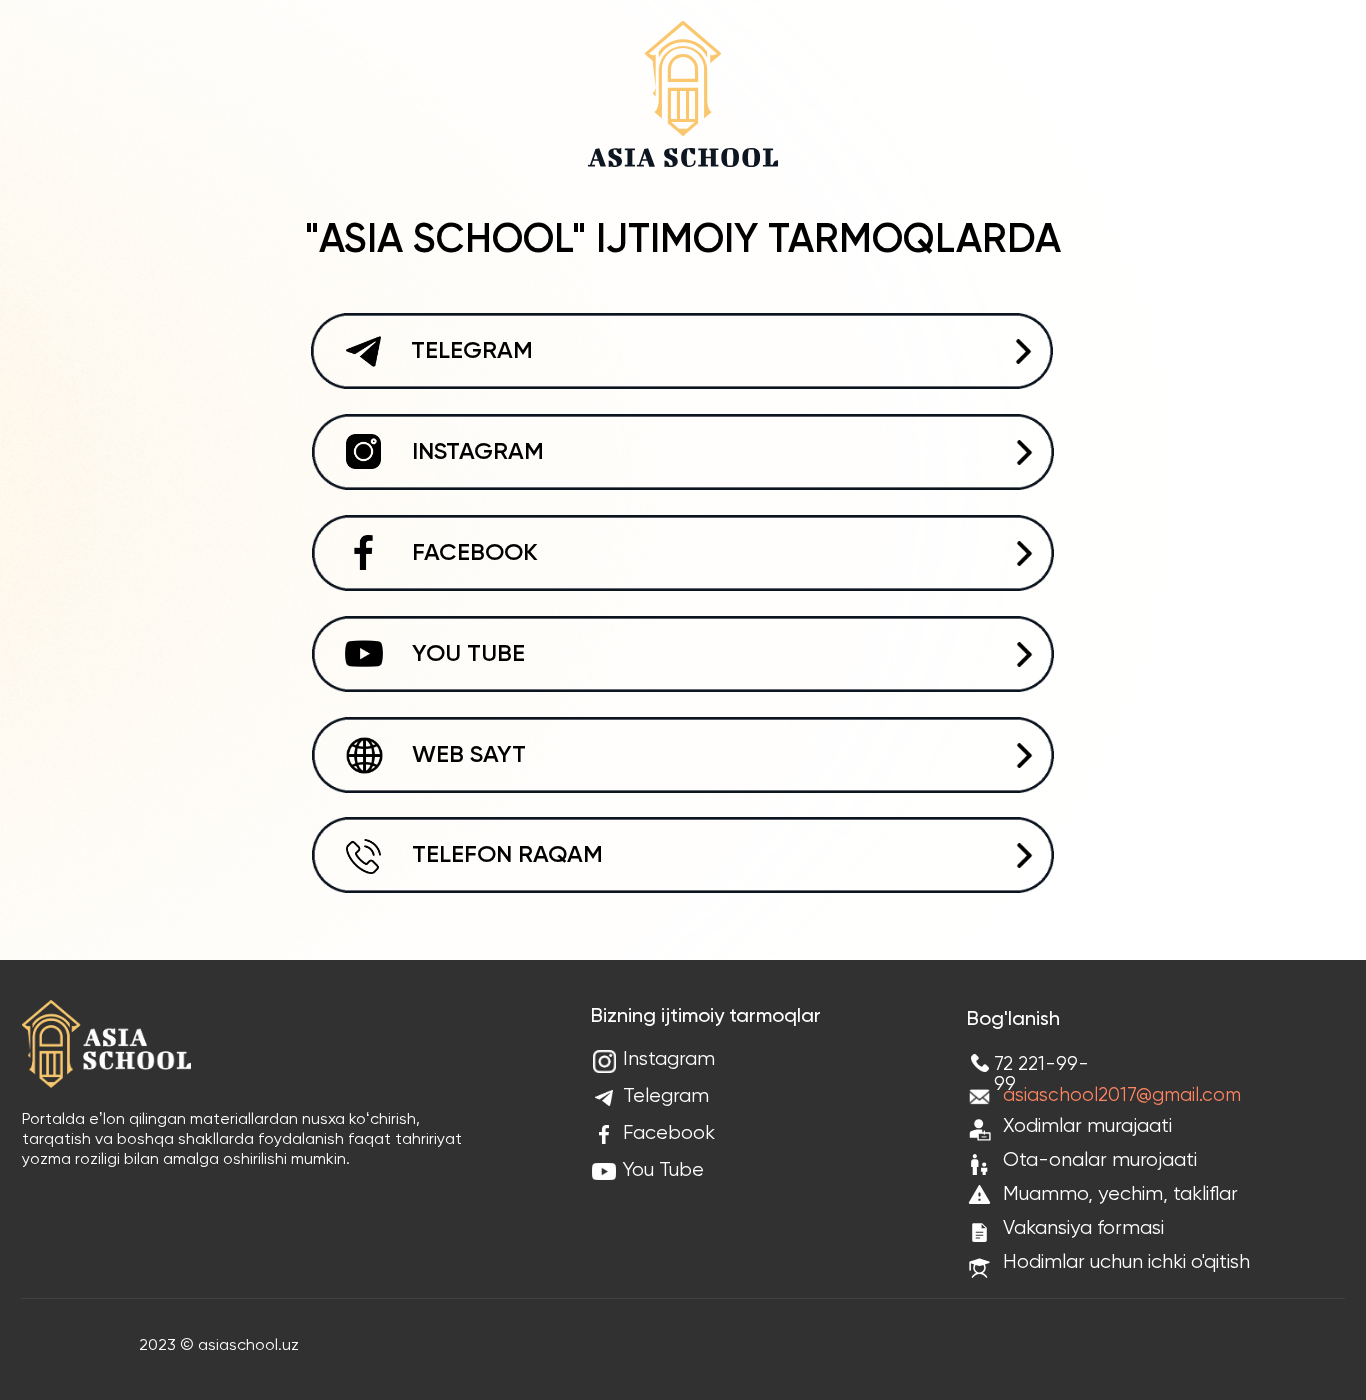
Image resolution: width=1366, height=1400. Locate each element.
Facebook (669, 1133)
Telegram (666, 1096)
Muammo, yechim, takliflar (1120, 1194)
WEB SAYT (469, 755)
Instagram (669, 1059)
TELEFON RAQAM (507, 855)
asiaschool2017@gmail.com (1122, 1095)
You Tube (663, 1170)
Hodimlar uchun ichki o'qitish (1126, 1262)
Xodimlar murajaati (1087, 1126)
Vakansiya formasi (1083, 1228)
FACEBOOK (475, 553)
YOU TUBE (468, 654)
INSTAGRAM (478, 452)
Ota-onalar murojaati (1100, 1160)
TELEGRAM (472, 351)
